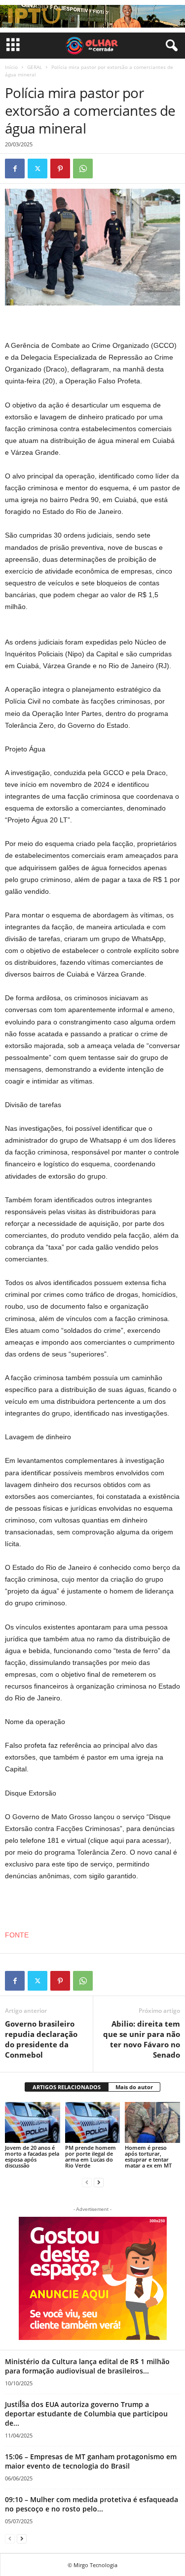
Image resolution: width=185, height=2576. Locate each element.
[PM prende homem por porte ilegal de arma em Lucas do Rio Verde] (93, 2122)
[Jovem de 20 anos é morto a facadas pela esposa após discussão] (33, 2122)
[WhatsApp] (83, 169)
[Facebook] (15, 169)
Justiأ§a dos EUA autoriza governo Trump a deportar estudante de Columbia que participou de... (86, 2414)
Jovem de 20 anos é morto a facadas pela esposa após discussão (32, 2156)
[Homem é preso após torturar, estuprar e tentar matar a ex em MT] (152, 2122)
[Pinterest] (60, 169)
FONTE (17, 1935)
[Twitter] (37, 169)
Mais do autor (134, 2087)
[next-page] (99, 2182)
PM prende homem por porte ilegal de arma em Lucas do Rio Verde (91, 2156)
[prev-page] (87, 2182)
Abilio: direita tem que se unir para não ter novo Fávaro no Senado (142, 2039)
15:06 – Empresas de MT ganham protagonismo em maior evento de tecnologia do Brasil (91, 2461)
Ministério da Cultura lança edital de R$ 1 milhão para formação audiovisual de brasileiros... (87, 2366)
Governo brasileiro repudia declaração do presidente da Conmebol (41, 2039)
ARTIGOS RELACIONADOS (67, 2087)
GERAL (35, 67)
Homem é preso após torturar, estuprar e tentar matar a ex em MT (148, 2156)
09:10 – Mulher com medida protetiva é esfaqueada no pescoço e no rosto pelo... (92, 2504)
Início (11, 67)
